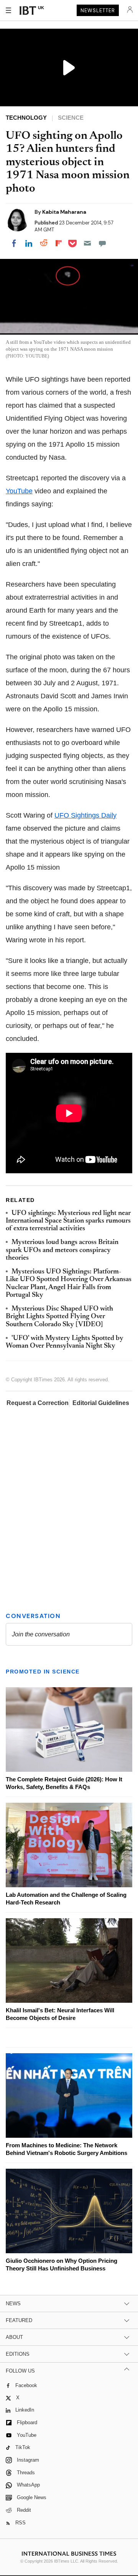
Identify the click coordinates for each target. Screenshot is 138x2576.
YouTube (19, 491)
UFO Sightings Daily (85, 815)
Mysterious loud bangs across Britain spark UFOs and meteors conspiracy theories (62, 1250)
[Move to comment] (102, 243)
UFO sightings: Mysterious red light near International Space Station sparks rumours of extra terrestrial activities (68, 1221)
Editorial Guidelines (101, 1403)
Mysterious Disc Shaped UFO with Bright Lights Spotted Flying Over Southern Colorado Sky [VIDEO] (59, 1317)
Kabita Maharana (64, 212)
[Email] (87, 243)
